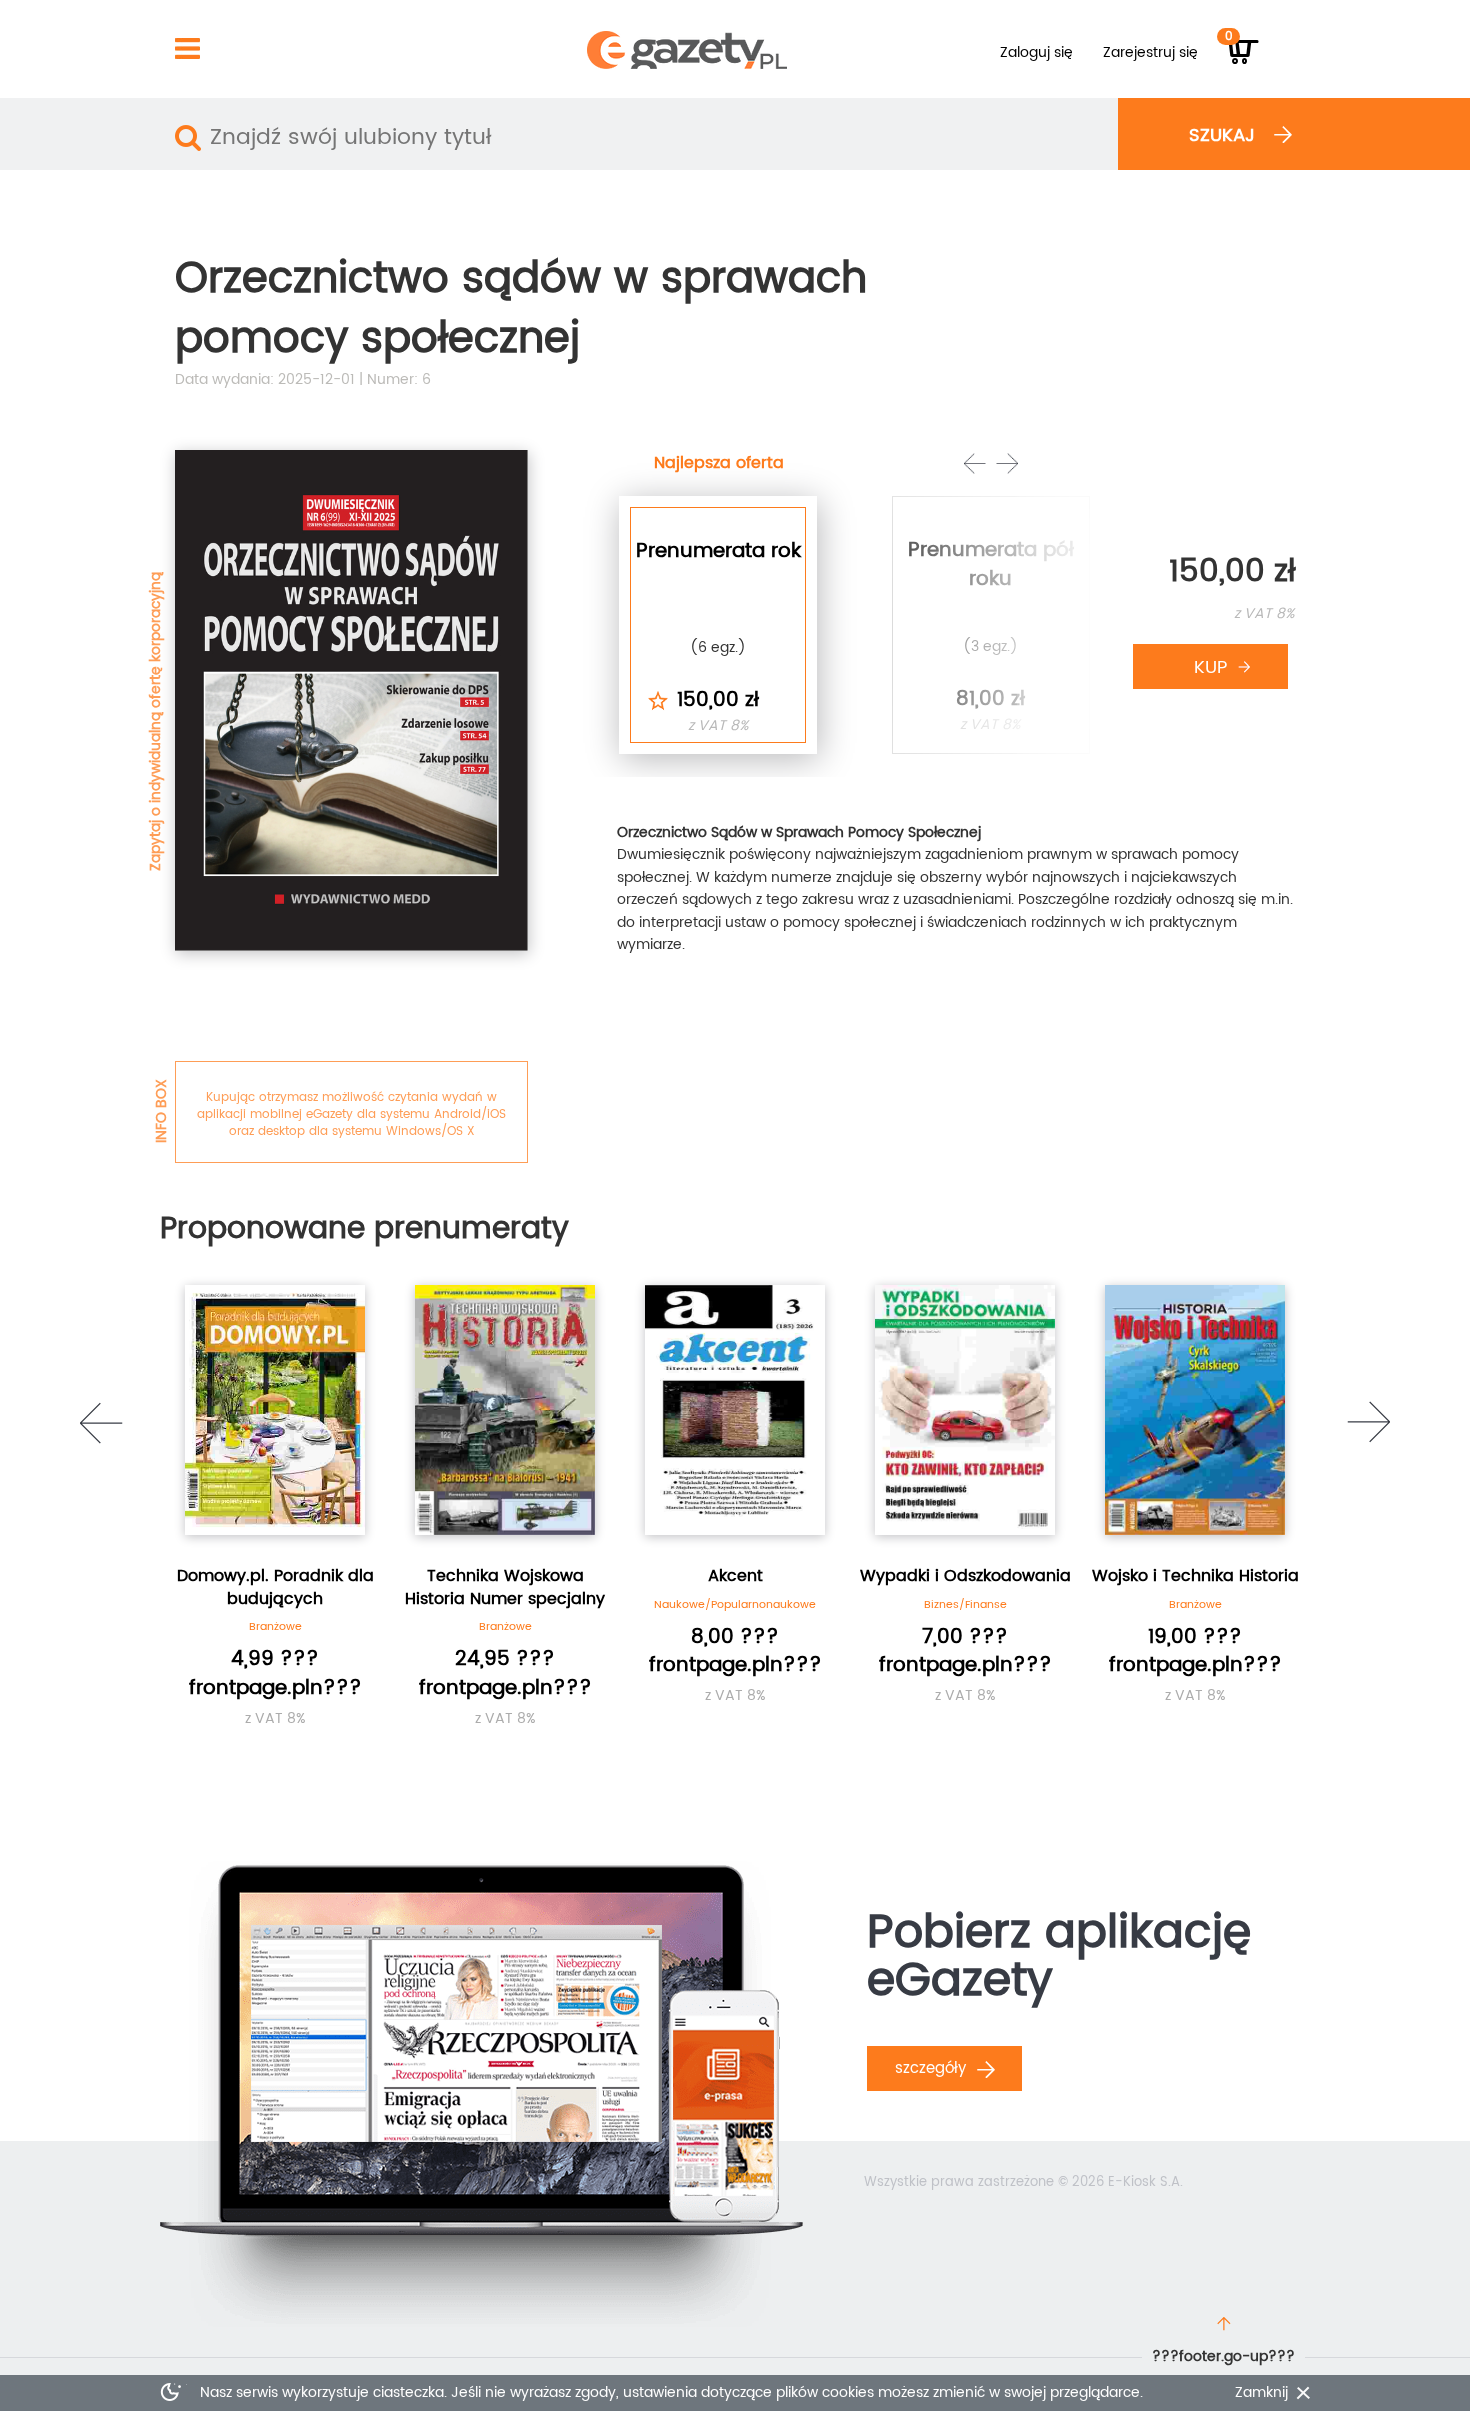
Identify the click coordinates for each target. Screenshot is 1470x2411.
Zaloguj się (1036, 52)
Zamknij (1261, 2393)
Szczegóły (933, 2068)
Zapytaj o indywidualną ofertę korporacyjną (155, 721)
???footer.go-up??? (1223, 2356)
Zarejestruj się (1150, 52)
